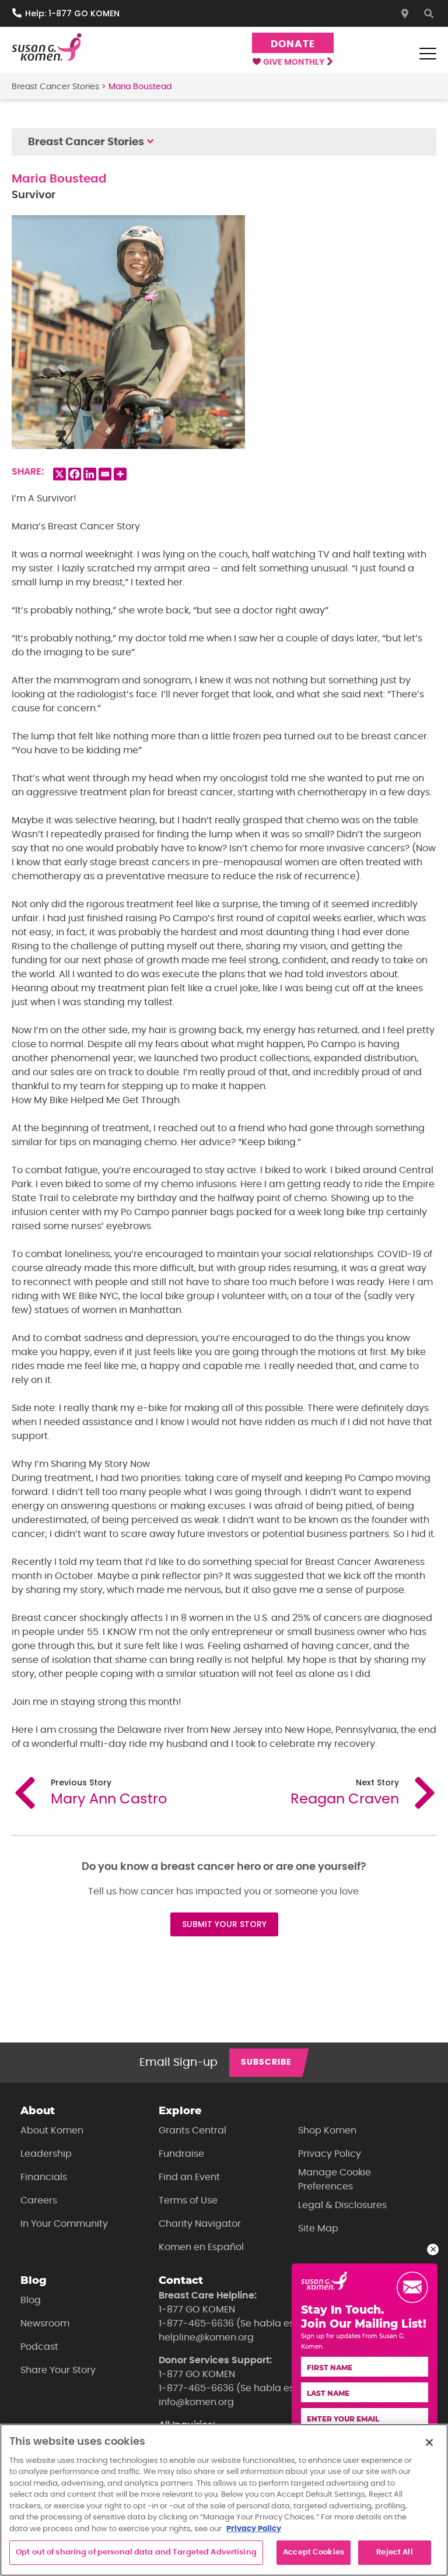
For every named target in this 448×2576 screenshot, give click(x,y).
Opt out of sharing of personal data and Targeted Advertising (136, 2552)
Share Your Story (58, 2370)
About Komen (52, 2131)
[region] (224, 2500)
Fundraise (181, 2154)
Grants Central (192, 2131)
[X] (60, 474)
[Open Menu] (428, 54)
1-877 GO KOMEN (197, 2310)
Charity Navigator (200, 2224)
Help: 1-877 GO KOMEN (72, 13)
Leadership (46, 2154)
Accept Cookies (314, 2552)
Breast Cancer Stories (55, 87)
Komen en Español (201, 2247)
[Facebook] (75, 474)
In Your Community (64, 2224)
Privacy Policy (330, 2154)
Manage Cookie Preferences (335, 2180)
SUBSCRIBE (266, 2062)
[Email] (105, 474)
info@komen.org (196, 2402)
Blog (31, 2300)
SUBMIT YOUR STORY (224, 1924)
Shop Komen (327, 2131)
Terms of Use (188, 2201)
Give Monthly (295, 62)
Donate (293, 44)
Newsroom (45, 2324)
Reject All (394, 2552)
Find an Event (189, 2177)
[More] (120, 474)
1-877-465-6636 (196, 2324)
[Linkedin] (90, 474)
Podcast (39, 2347)
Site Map (318, 2228)
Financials (44, 2177)
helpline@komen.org (206, 2338)
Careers (39, 2201)
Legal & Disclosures (342, 2205)
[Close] (429, 2442)
